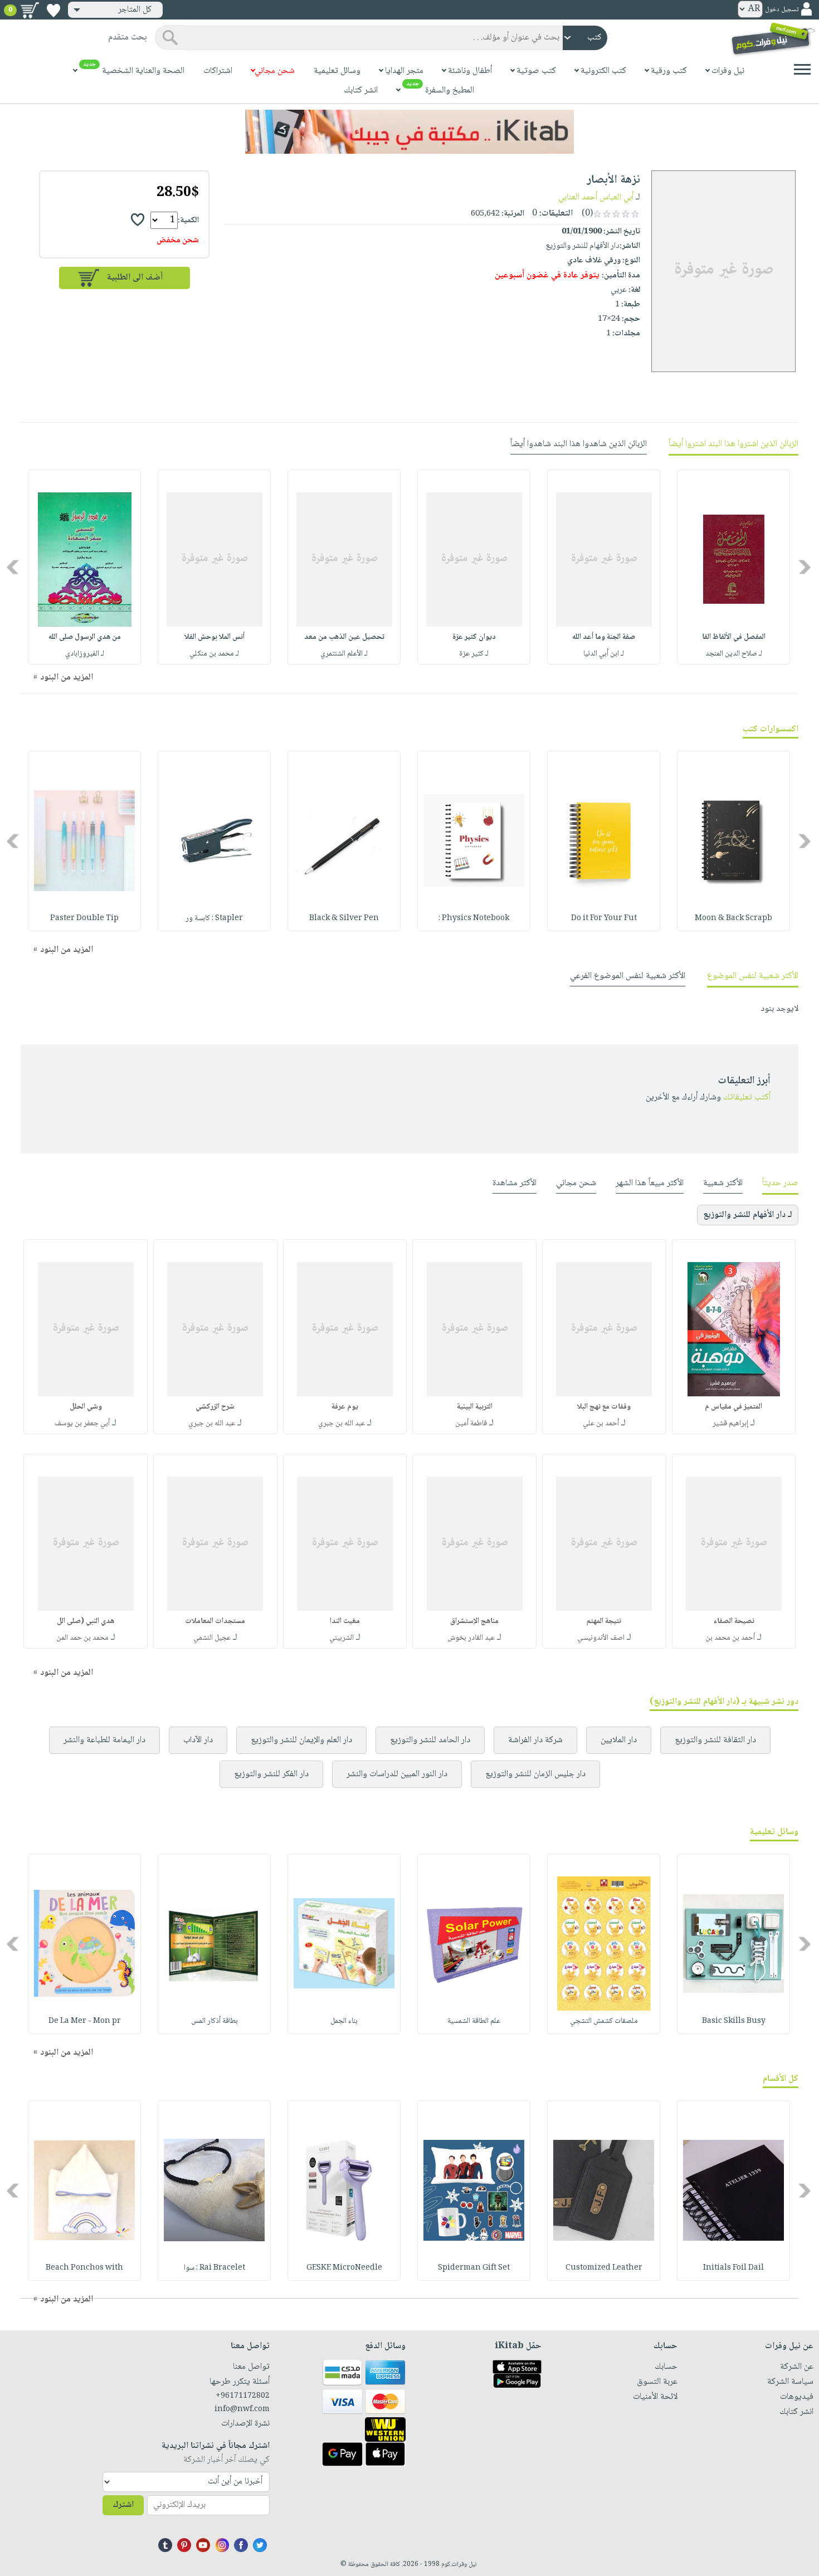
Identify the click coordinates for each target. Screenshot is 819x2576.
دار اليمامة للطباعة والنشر (104, 1740)
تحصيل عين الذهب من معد (344, 637)
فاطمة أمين (471, 1424)
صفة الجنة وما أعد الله (604, 637)
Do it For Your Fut (604, 918)
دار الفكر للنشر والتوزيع (271, 1774)
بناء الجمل (344, 2021)
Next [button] (14, 567)
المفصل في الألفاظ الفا (734, 637)
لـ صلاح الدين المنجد (734, 654)
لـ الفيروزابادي (85, 654)
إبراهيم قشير (730, 1424)
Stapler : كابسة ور (214, 918)
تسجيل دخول (782, 10)
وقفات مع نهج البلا (604, 1407)
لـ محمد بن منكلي (214, 654)
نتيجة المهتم (604, 1621)
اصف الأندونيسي (601, 1638)
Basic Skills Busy (734, 2021)
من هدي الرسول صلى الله (85, 637)
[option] (733, 567)
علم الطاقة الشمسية (474, 2021)
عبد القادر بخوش (471, 1638)
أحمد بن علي (601, 1424)
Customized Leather (604, 2268)
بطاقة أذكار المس (214, 2021)
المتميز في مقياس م (733, 1407)
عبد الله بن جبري (342, 1424)
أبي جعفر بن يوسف (82, 1424)
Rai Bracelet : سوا (214, 2268)
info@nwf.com (242, 2409)
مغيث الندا (345, 1621)
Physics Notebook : (474, 918)
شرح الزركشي (215, 1407)
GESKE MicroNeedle (344, 2268)
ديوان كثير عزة (474, 637)
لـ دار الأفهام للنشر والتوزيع (748, 1215)
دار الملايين (619, 1740)
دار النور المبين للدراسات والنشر (397, 1774)
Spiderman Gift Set (474, 2268)
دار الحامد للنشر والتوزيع (430, 1740)
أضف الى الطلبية (135, 278)
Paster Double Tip (84, 918)
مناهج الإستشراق (474, 1621)
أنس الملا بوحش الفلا (214, 637)
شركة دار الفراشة (535, 1740)
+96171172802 (242, 2396)
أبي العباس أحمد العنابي (596, 197)
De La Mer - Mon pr (85, 2021)
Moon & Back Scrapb (733, 918)
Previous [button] (805, 567)
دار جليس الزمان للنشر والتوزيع (535, 1774)
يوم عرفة (345, 1407)
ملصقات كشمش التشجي (604, 2021)
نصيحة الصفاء (734, 1621)
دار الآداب (198, 1740)
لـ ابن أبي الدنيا (604, 654)
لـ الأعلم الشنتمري (344, 654)
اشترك (123, 2505)
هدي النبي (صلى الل (86, 1621)
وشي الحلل (86, 1407)
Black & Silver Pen (344, 918)
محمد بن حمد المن (82, 1638)
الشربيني (342, 1638)
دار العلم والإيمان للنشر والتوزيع (301, 1740)
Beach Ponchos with (84, 2268)
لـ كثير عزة (474, 654)
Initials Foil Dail (733, 2268)
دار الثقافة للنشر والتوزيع (715, 1740)
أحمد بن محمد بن (730, 1638)
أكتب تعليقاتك (747, 1098)
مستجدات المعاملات (215, 1621)
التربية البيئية (475, 1407)
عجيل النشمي (212, 1638)
